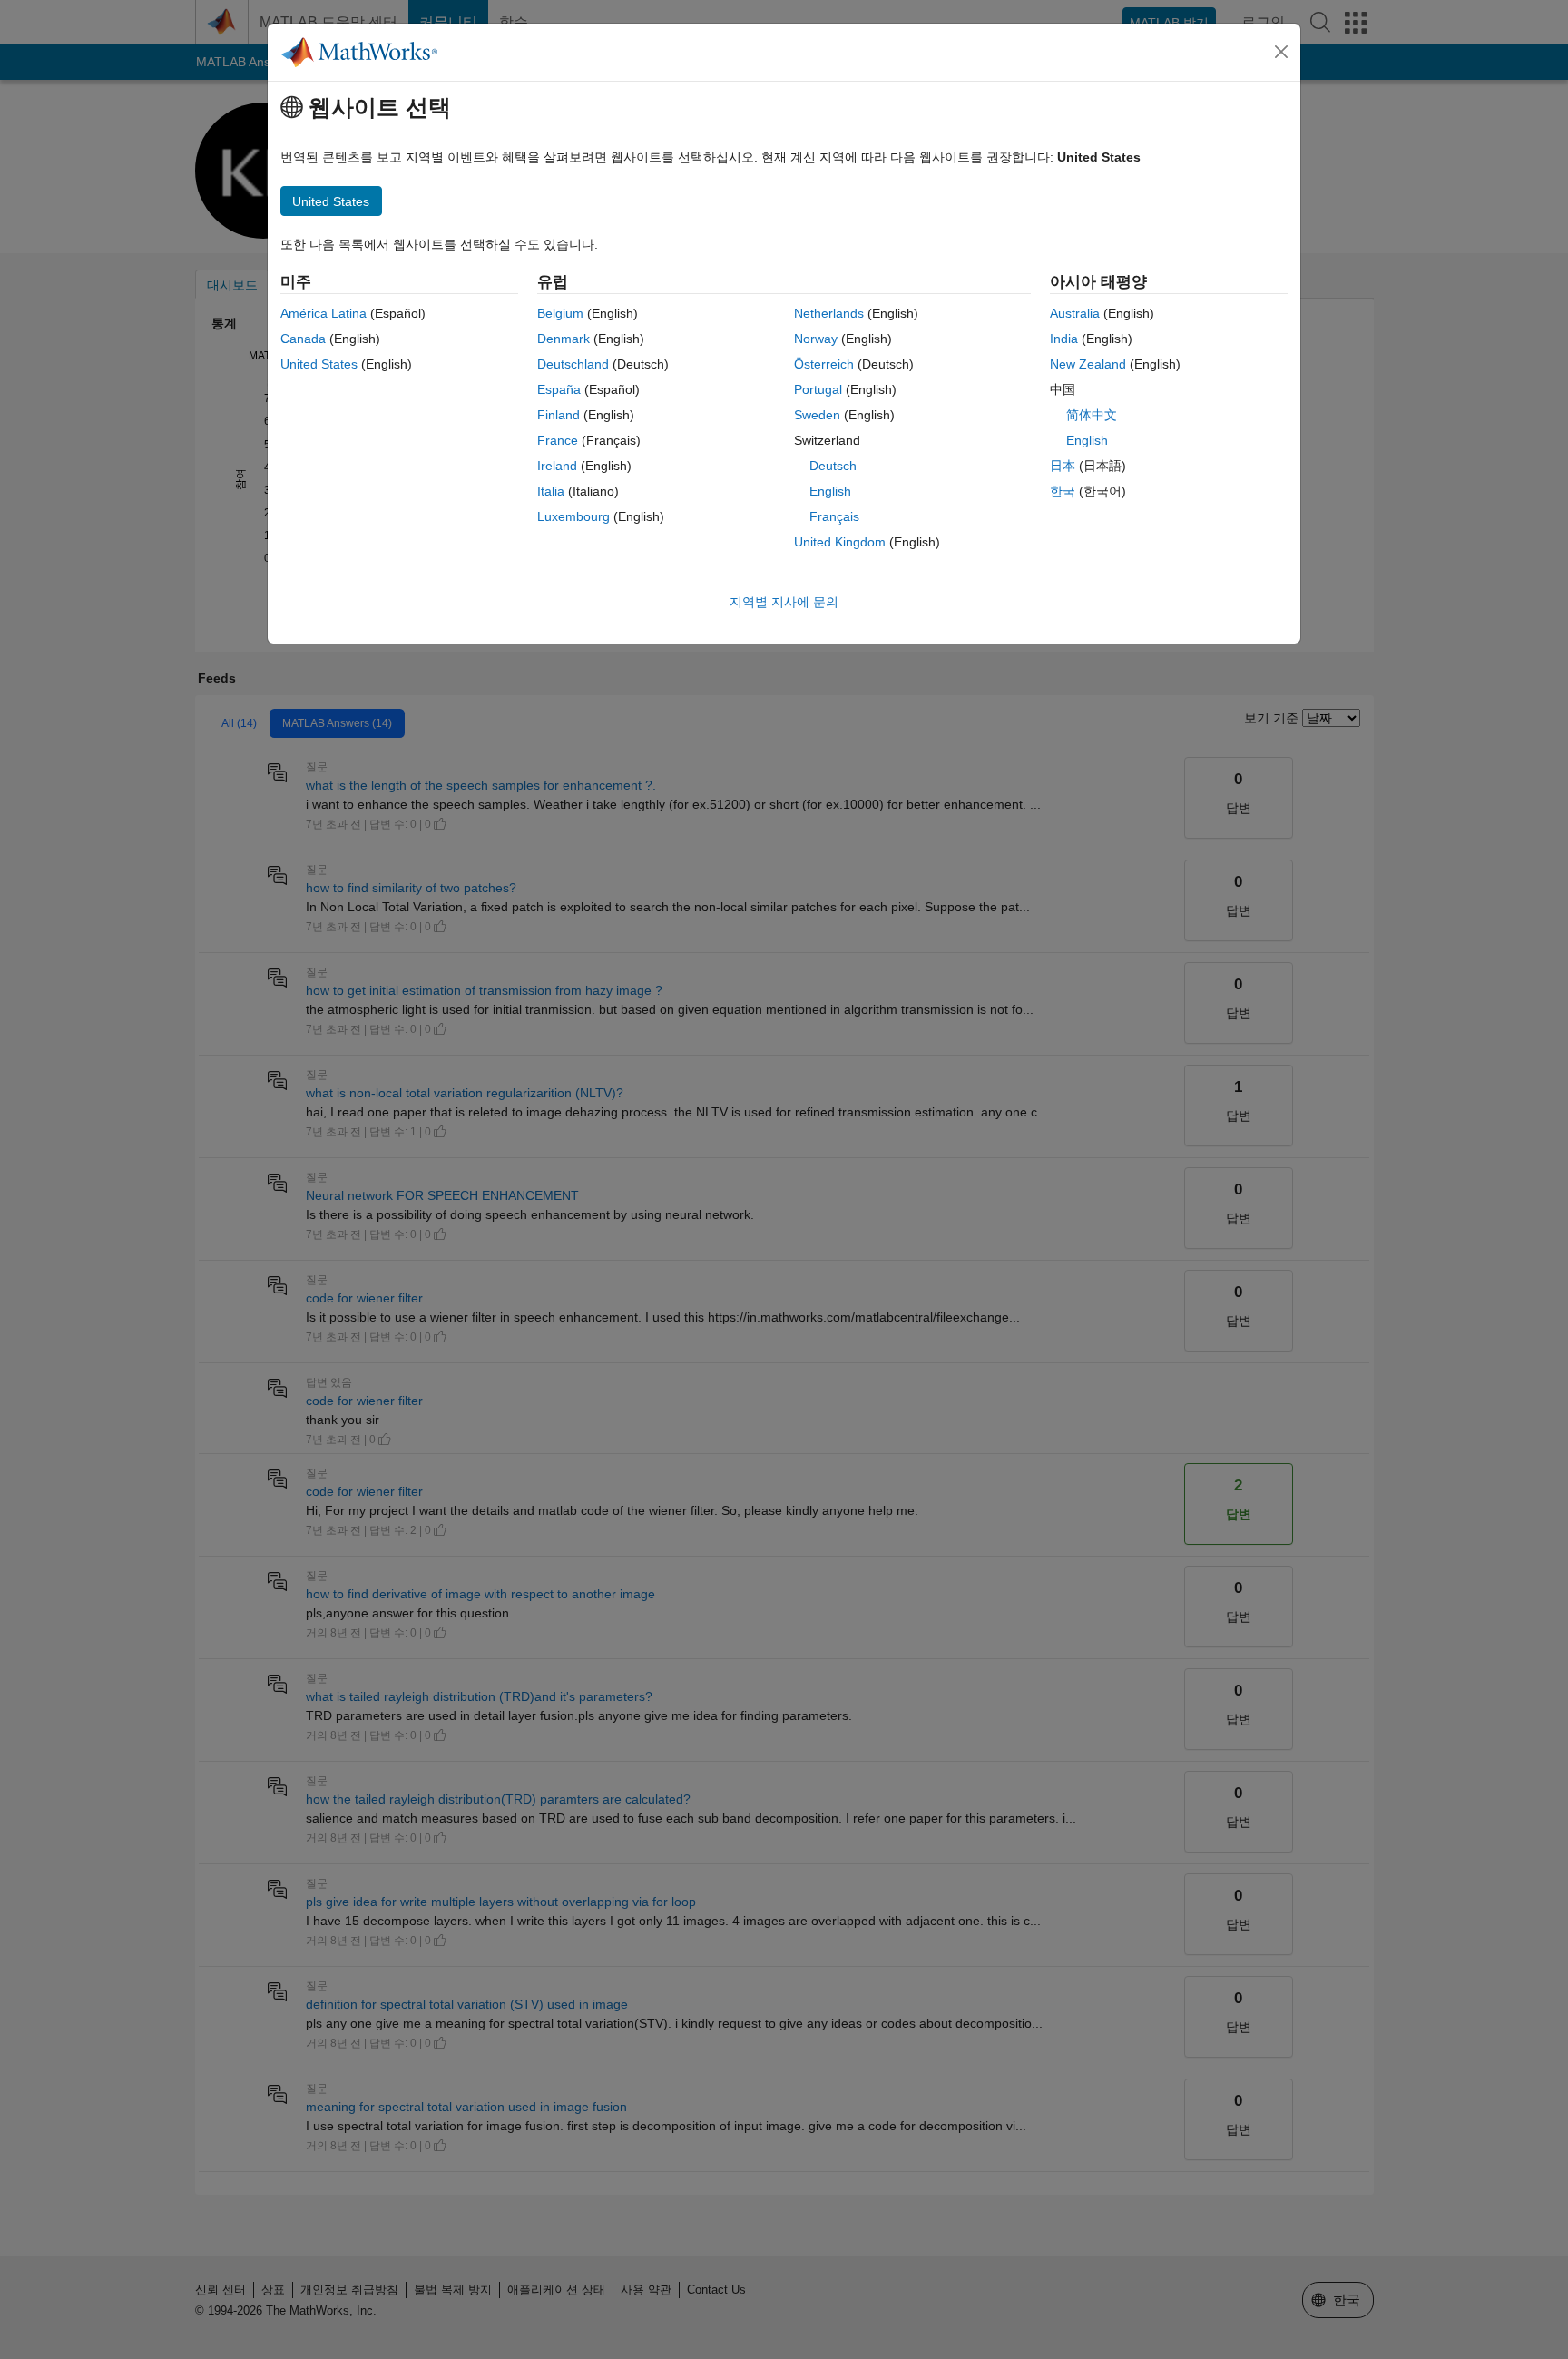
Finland (559, 415)
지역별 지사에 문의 (784, 602)
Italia (551, 491)
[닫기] (1281, 52)
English (830, 491)
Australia (1075, 313)
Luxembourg (573, 516)
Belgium (560, 313)
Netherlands (829, 313)
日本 (1063, 466)
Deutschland (573, 364)
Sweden (817, 415)
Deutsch (833, 466)
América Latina (323, 313)
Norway (816, 339)
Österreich (824, 364)
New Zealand (1088, 364)
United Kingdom (840, 542)
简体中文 (1092, 415)
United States (319, 364)
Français (834, 516)
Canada (303, 339)
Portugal (818, 389)
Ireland (557, 466)
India (1064, 339)
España (559, 389)
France (558, 440)
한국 (1063, 491)
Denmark (563, 339)
